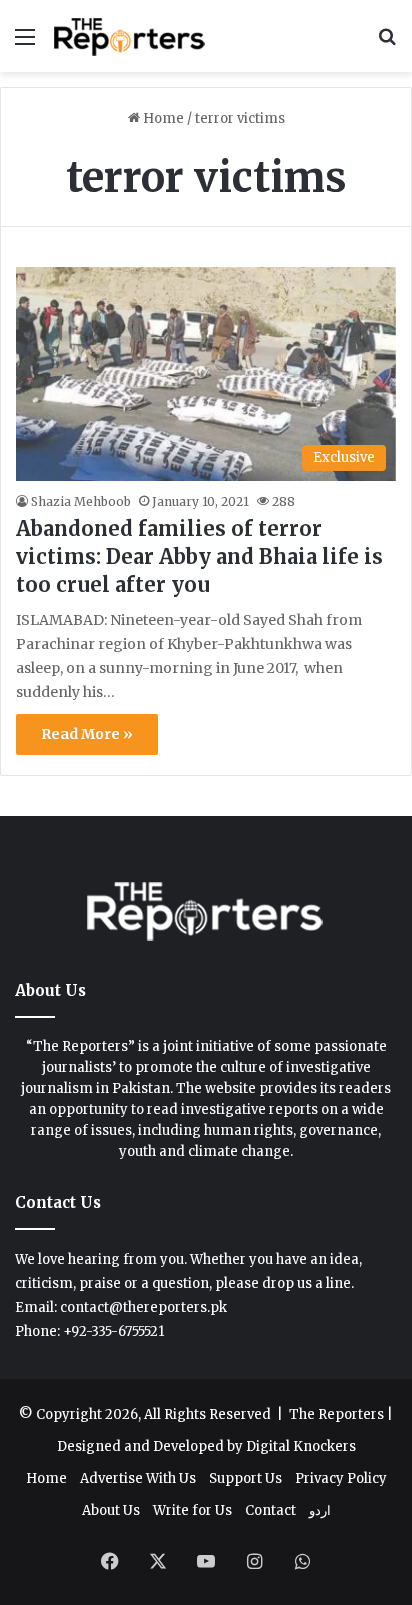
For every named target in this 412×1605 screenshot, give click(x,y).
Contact (270, 1510)
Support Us (245, 1478)
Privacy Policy (341, 1478)
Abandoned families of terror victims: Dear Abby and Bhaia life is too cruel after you (199, 556)
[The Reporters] (130, 36)
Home (162, 118)
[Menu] (25, 43)
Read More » (87, 734)
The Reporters (338, 1414)
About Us (111, 1510)
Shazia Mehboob (81, 501)
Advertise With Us (138, 1478)
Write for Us (192, 1510)
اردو (320, 1510)
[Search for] (387, 43)
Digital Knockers (301, 1446)
